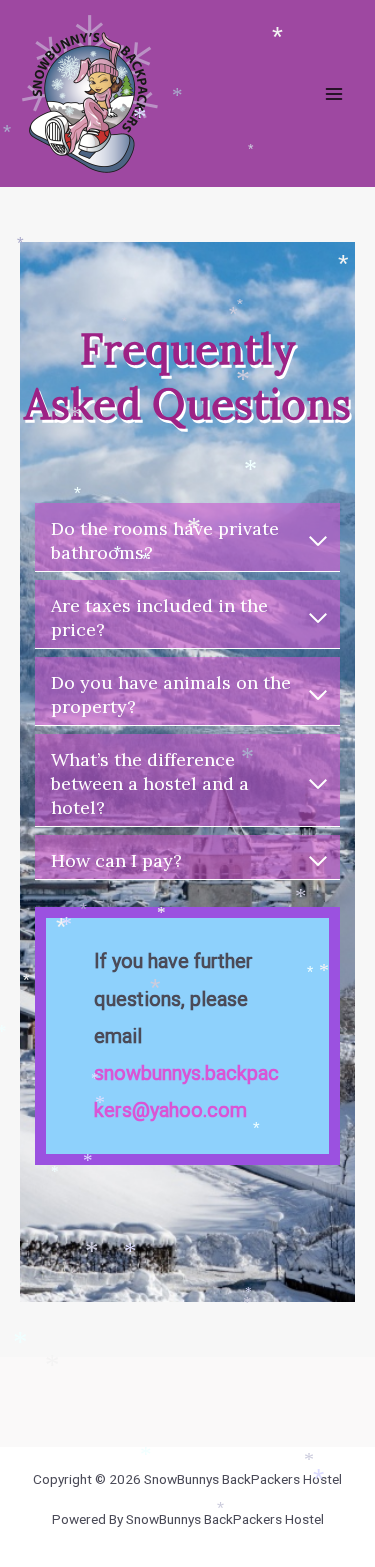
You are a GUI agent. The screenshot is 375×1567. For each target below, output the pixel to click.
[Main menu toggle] (334, 93)
